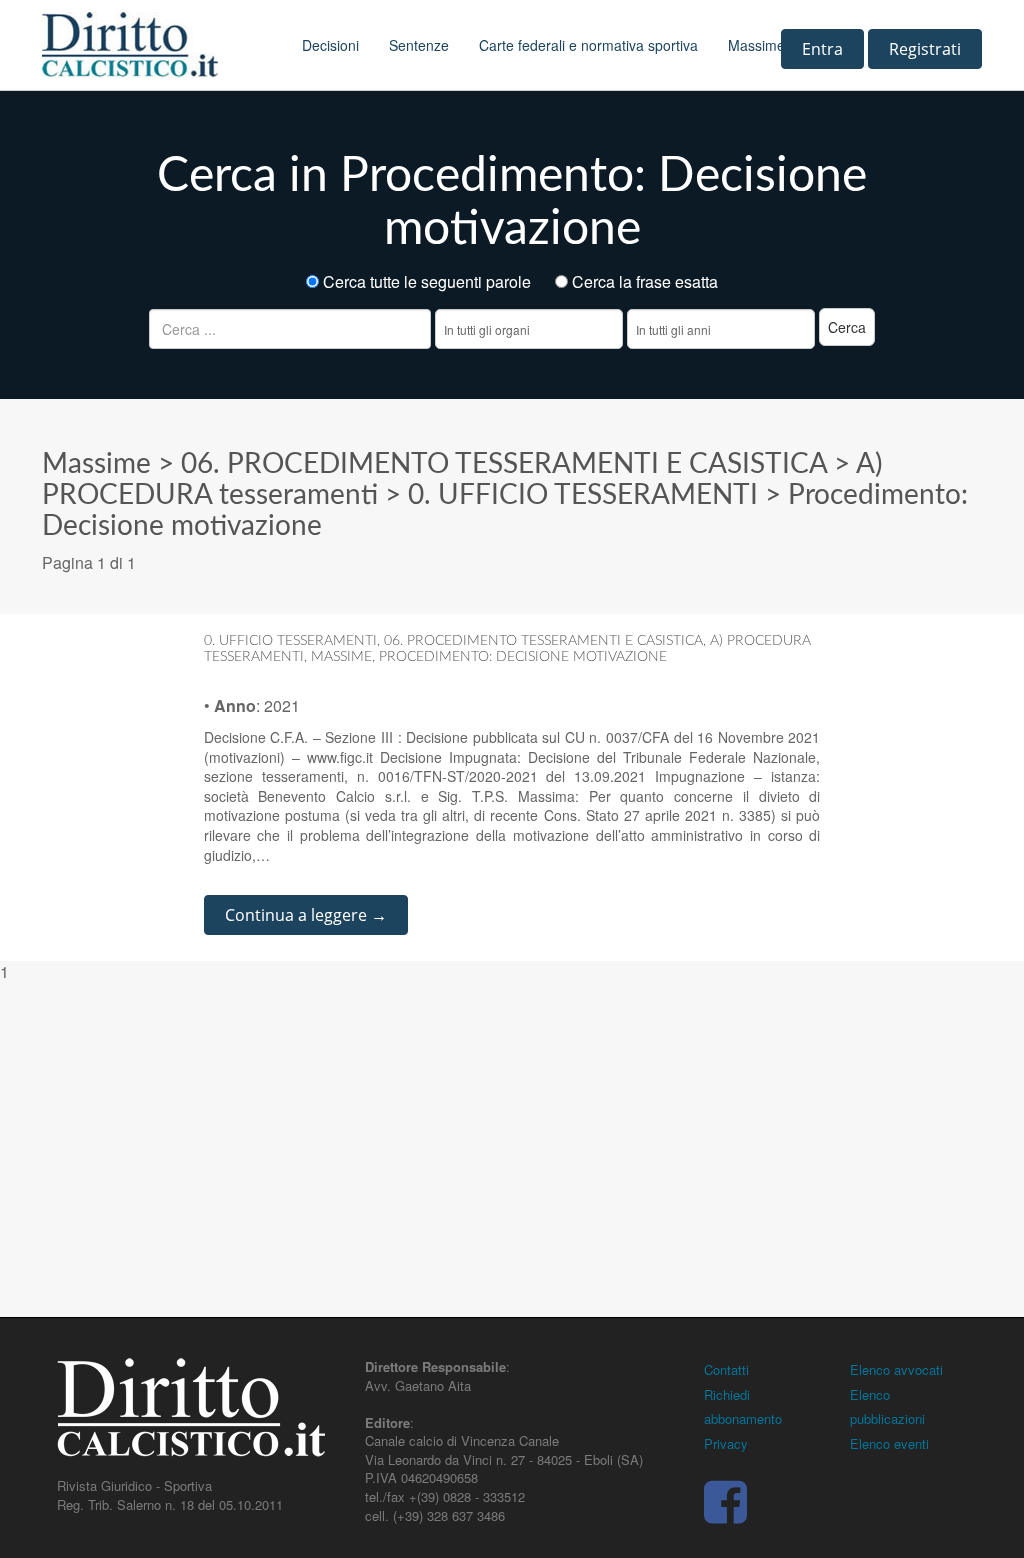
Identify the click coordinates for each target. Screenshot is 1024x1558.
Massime (756, 45)
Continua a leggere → (306, 915)
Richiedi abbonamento (743, 1407)
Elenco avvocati (896, 1369)
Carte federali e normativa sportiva (588, 45)
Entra (822, 49)
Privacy (726, 1443)
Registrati (925, 49)
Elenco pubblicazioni (887, 1407)
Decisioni (330, 45)
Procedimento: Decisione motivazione (523, 657)
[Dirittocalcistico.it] (157, 45)
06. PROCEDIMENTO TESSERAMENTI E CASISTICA (504, 464)
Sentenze (419, 45)
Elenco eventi (889, 1443)
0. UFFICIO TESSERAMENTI (583, 495)
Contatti (726, 1369)
